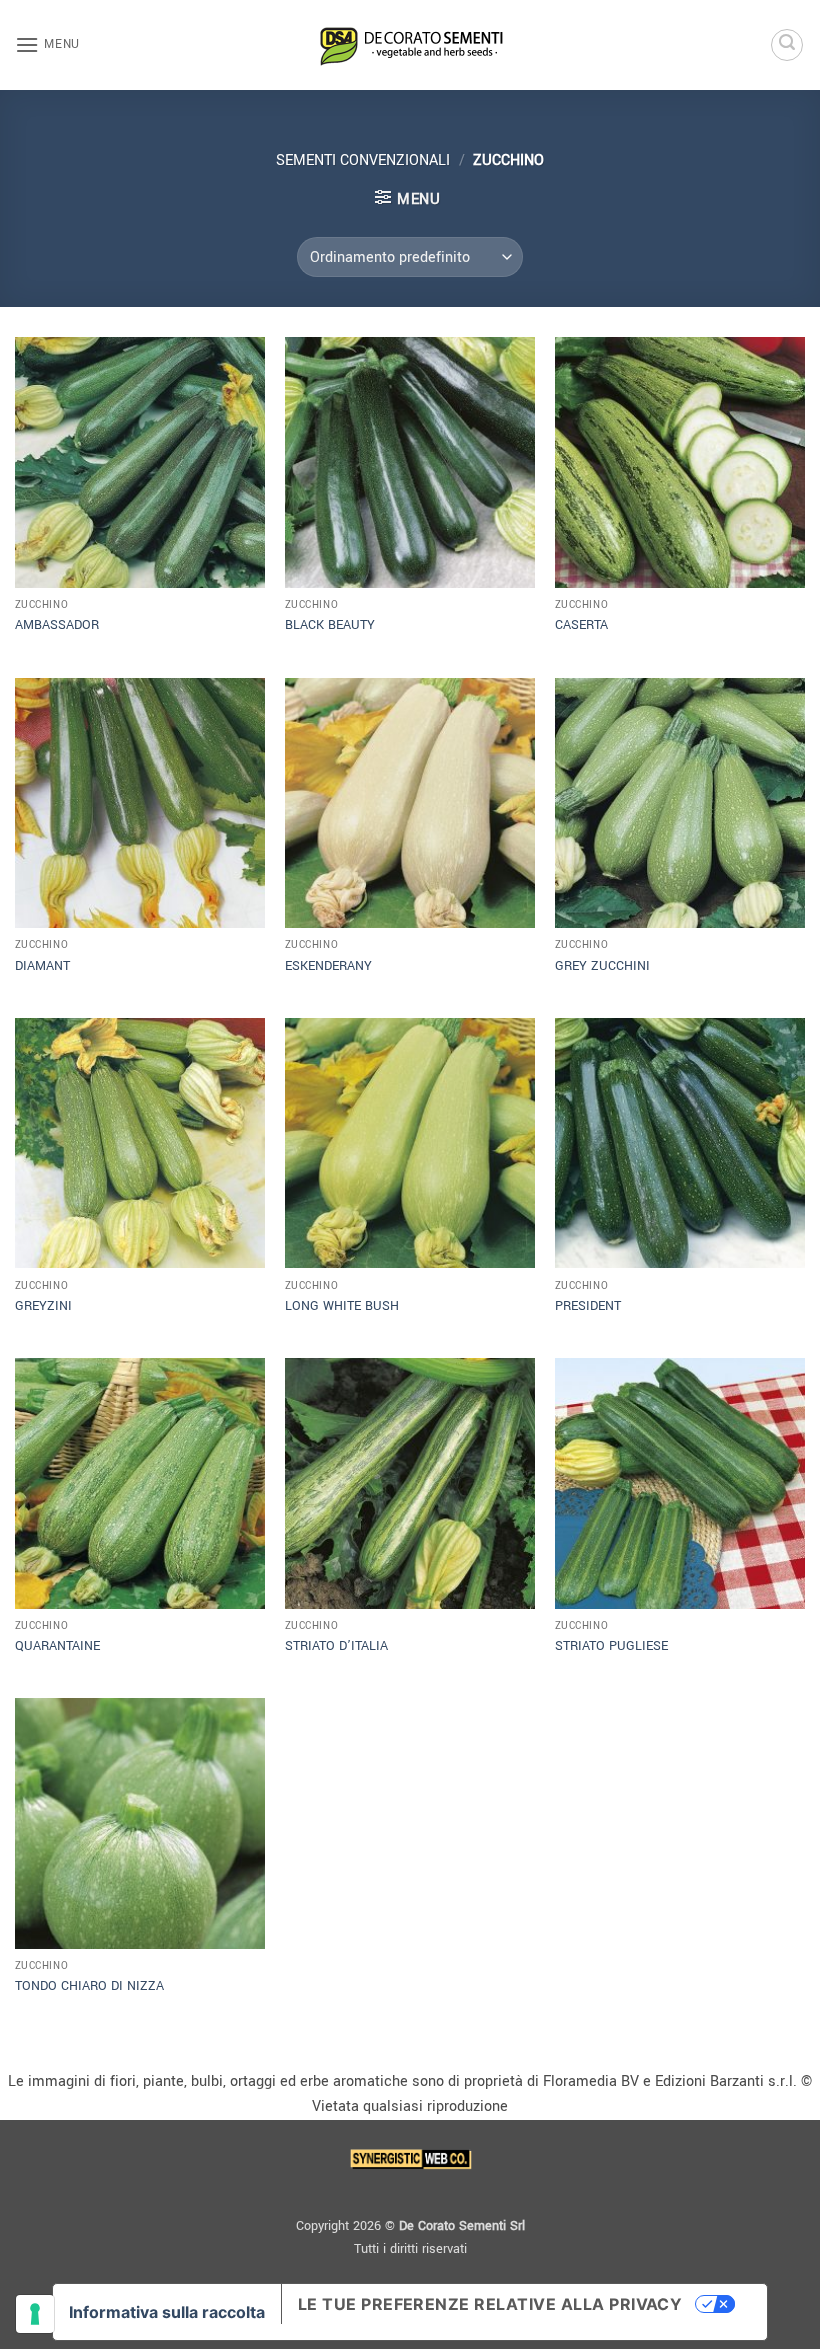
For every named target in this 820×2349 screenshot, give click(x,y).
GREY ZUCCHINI (602, 966)
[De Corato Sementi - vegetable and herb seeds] (410, 45)
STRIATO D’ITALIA (336, 1646)
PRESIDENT (588, 1306)
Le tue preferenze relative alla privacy (490, 2304)
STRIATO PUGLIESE (611, 1646)
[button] (47, 44)
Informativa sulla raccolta (167, 2312)
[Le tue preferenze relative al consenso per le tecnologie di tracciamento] (35, 2314)
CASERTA (581, 625)
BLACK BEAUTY (330, 625)
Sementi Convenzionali (363, 160)
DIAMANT (42, 966)
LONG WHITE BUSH (342, 1306)
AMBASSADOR (57, 625)
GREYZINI (43, 1306)
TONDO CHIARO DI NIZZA (89, 1986)
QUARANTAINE (57, 1646)
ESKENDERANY (328, 966)
